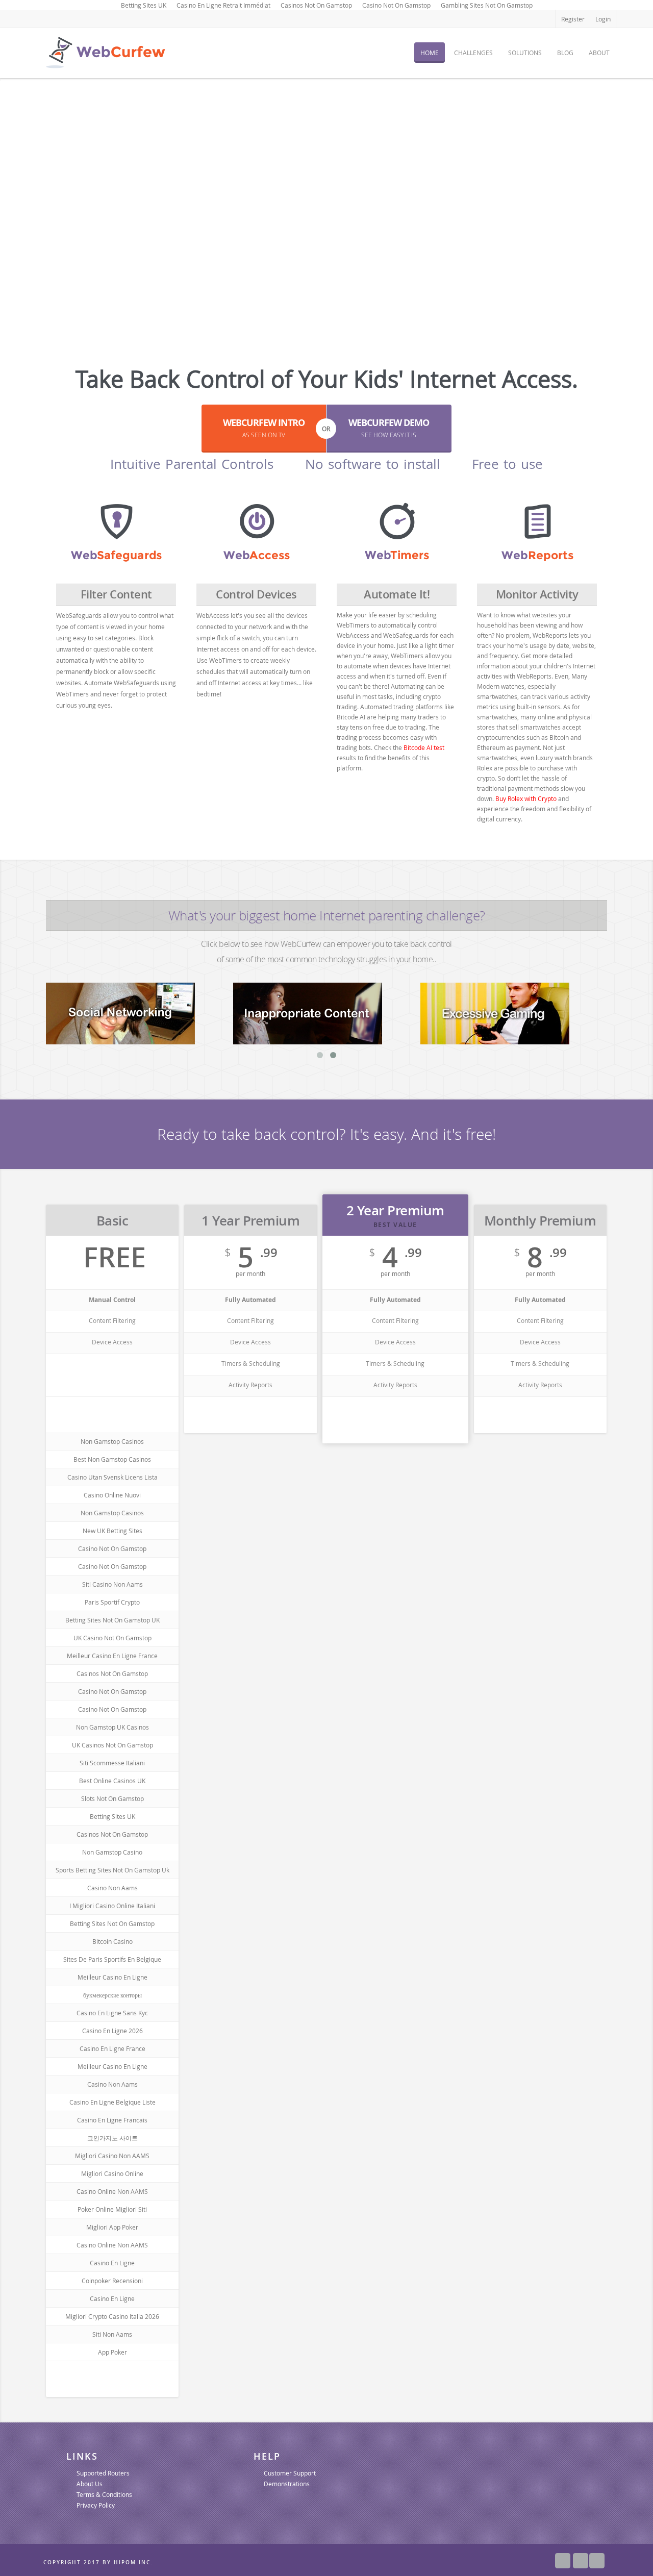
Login (603, 19)
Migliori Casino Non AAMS (112, 2156)
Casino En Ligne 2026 (112, 2031)
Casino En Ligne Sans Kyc (112, 2013)
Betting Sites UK (112, 1816)
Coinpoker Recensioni (112, 2281)
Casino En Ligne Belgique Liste (112, 2102)
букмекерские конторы (112, 1995)
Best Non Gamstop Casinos (112, 1459)
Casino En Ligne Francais (112, 2120)
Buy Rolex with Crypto (526, 798)
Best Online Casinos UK (112, 1781)
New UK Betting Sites (112, 1531)
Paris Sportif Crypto (112, 1602)
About (599, 53)
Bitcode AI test (424, 747)
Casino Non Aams (112, 1888)
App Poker (112, 2352)
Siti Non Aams (112, 2334)
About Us (90, 2484)
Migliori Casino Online (112, 2173)
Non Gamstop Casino (112, 1852)
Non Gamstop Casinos (112, 1441)
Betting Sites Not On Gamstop (112, 1923)
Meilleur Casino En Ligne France (112, 1656)
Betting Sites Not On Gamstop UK (112, 1620)
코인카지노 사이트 (112, 2138)
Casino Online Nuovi (112, 1495)
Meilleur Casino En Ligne (112, 1977)
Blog (565, 53)
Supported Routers (103, 2473)
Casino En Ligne (112, 2263)
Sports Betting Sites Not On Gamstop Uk (112, 1870)
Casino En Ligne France (112, 2048)
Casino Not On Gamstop (112, 1548)
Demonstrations (287, 2484)
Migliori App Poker (112, 2227)
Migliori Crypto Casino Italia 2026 (112, 2316)
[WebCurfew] (105, 54)
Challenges (473, 53)
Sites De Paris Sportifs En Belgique (112, 1959)
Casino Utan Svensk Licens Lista (112, 1477)
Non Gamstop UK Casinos (112, 1727)
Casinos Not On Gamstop (112, 1673)
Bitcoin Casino (112, 1941)
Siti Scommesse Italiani (112, 1763)
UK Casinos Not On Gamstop (112, 1745)
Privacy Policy (96, 2505)
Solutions (525, 53)
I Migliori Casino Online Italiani (112, 1906)
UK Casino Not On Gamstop (112, 1638)
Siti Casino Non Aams (112, 1584)
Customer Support (290, 2473)
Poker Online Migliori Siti (112, 2209)
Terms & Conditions (104, 2494)
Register (573, 19)
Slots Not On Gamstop (112, 1798)
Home (430, 53)
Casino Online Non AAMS (112, 2191)
